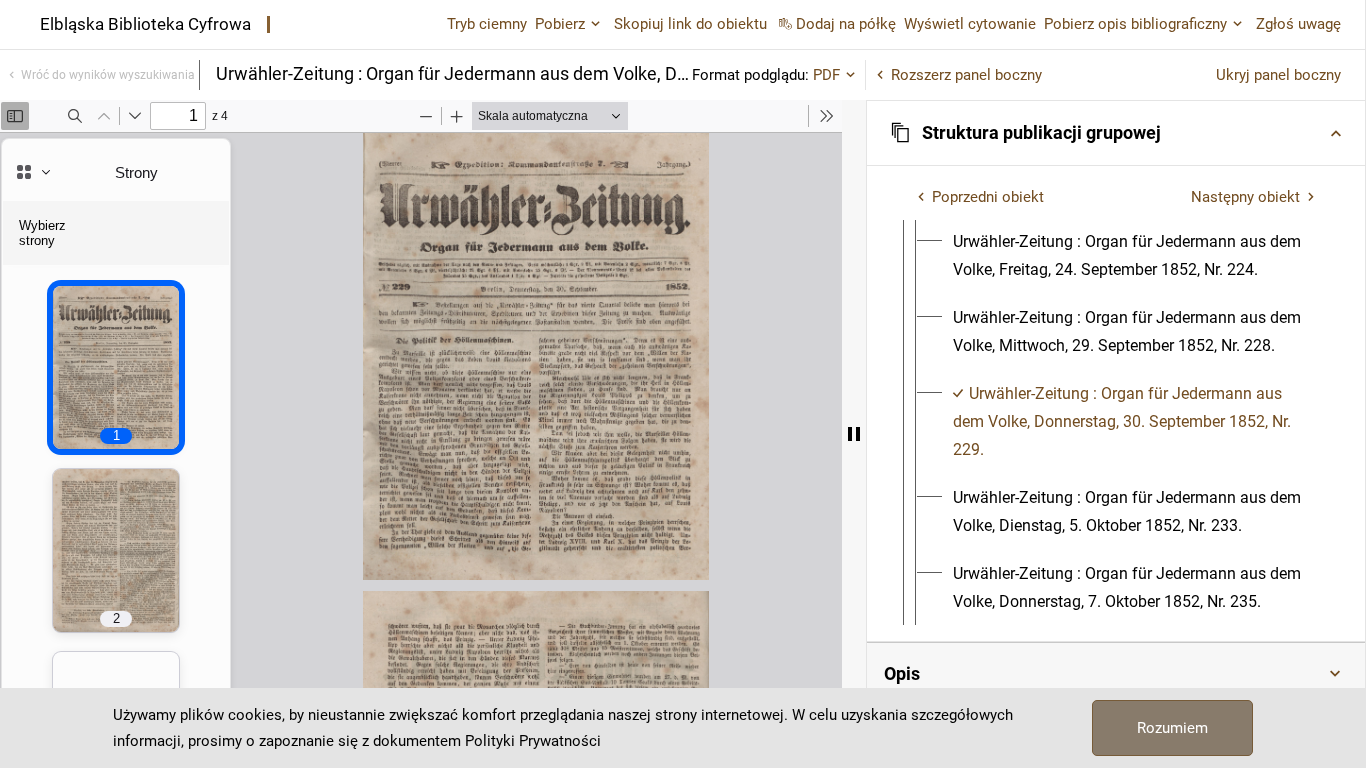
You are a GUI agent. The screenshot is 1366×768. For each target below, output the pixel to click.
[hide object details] (854, 434)
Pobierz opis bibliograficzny (1135, 24)
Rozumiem (1172, 728)
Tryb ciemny (487, 24)
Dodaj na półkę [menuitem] (846, 24)
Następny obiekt (1245, 197)
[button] (1116, 133)
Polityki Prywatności (533, 741)
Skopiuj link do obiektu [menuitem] (690, 24)
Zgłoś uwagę (1298, 24)
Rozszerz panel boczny (966, 75)
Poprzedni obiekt (988, 197)
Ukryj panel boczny (1278, 75)
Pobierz (560, 24)
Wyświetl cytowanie (970, 24)
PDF (826, 75)
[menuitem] (1134, 256)
